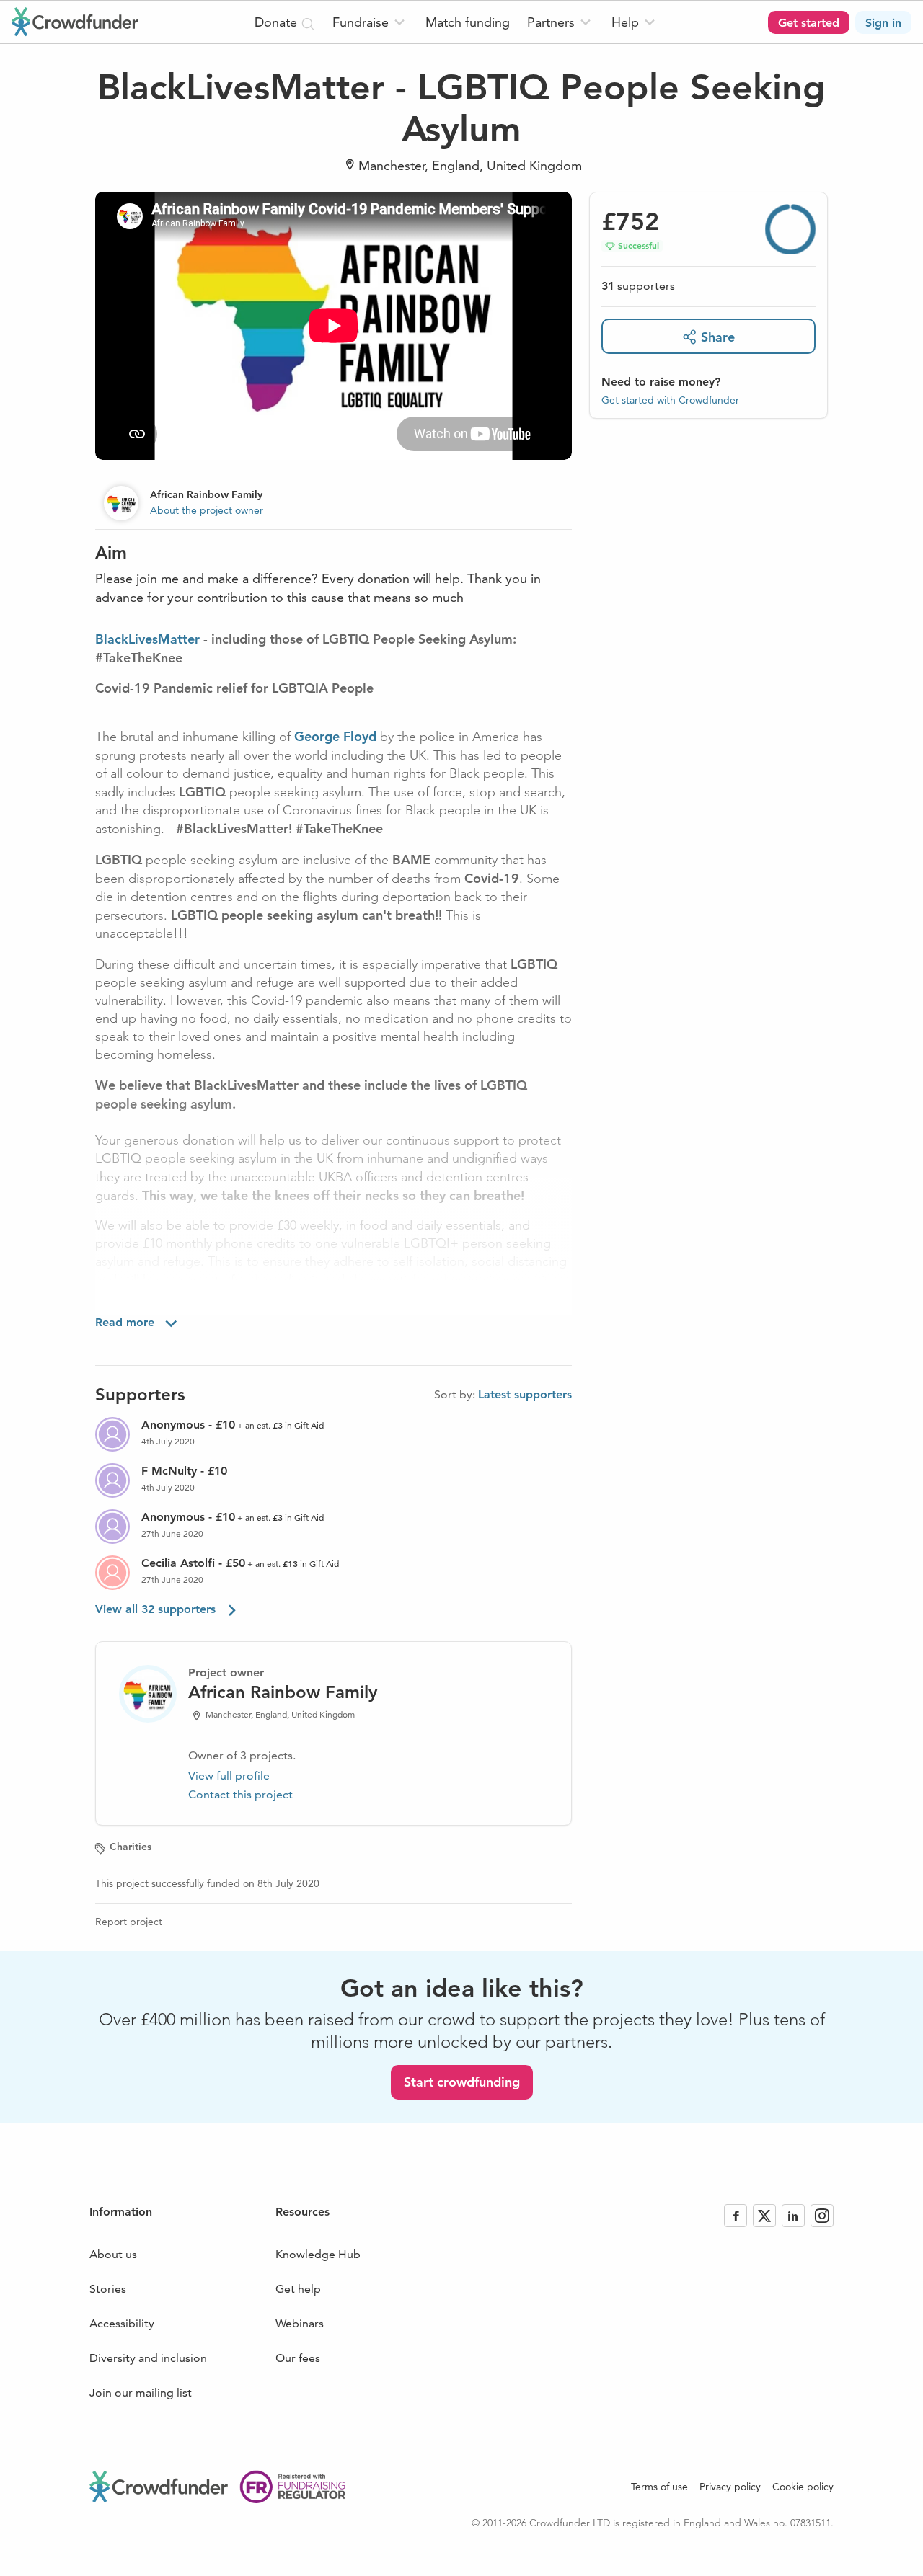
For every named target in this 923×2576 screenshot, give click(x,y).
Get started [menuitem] (809, 23)
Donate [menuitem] (278, 22)
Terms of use (659, 2487)
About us (113, 2254)
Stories (108, 2289)
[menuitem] (370, 22)
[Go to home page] (75, 22)
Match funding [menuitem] (468, 22)
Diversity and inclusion (148, 2358)
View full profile (229, 1776)
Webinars (300, 2323)
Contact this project (240, 1794)
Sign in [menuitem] (883, 23)
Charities (131, 1847)
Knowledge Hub (318, 2254)
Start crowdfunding (462, 2082)
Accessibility (122, 2323)
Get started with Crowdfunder (670, 399)
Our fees (298, 2358)
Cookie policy (803, 2487)
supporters (638, 286)
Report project (129, 1922)
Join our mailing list (141, 2393)
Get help (298, 2289)
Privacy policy (730, 2487)
